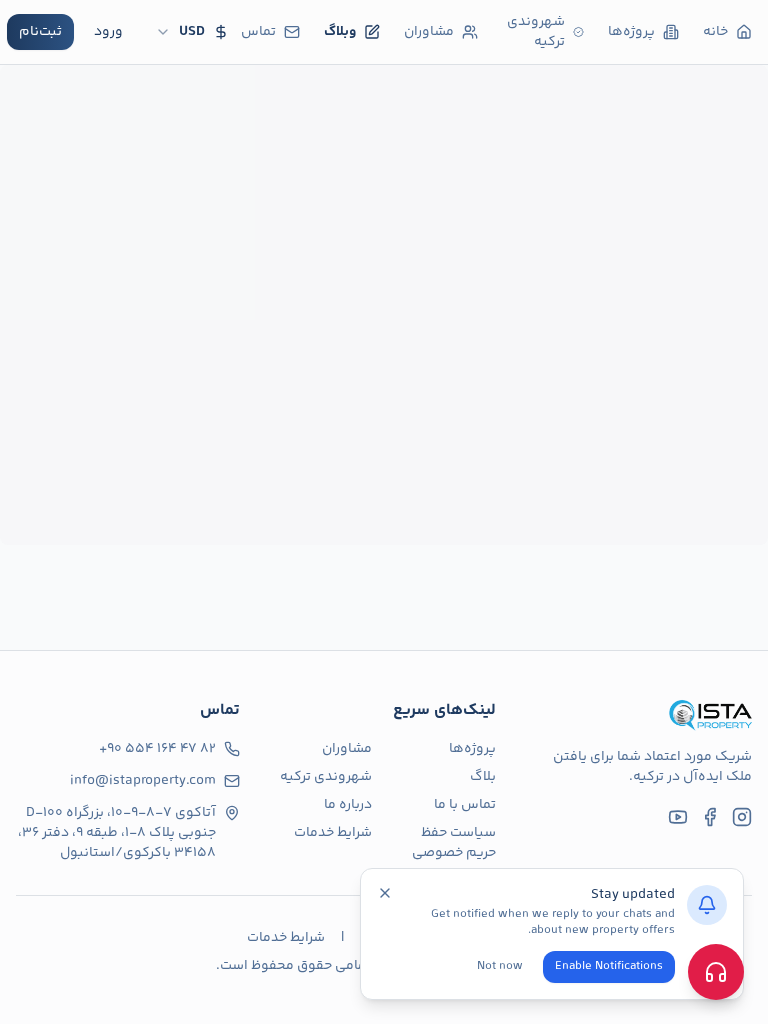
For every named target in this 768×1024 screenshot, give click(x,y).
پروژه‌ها (472, 749)
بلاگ (483, 777)
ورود (108, 32)
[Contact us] (716, 972)
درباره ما (348, 805)
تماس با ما (465, 805)
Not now (500, 966)
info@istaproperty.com (143, 781)
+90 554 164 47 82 (157, 749)
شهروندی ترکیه (326, 777)
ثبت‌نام (40, 32)
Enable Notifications (609, 966)
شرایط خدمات (333, 833)
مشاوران (347, 749)
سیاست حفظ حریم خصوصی (454, 843)
